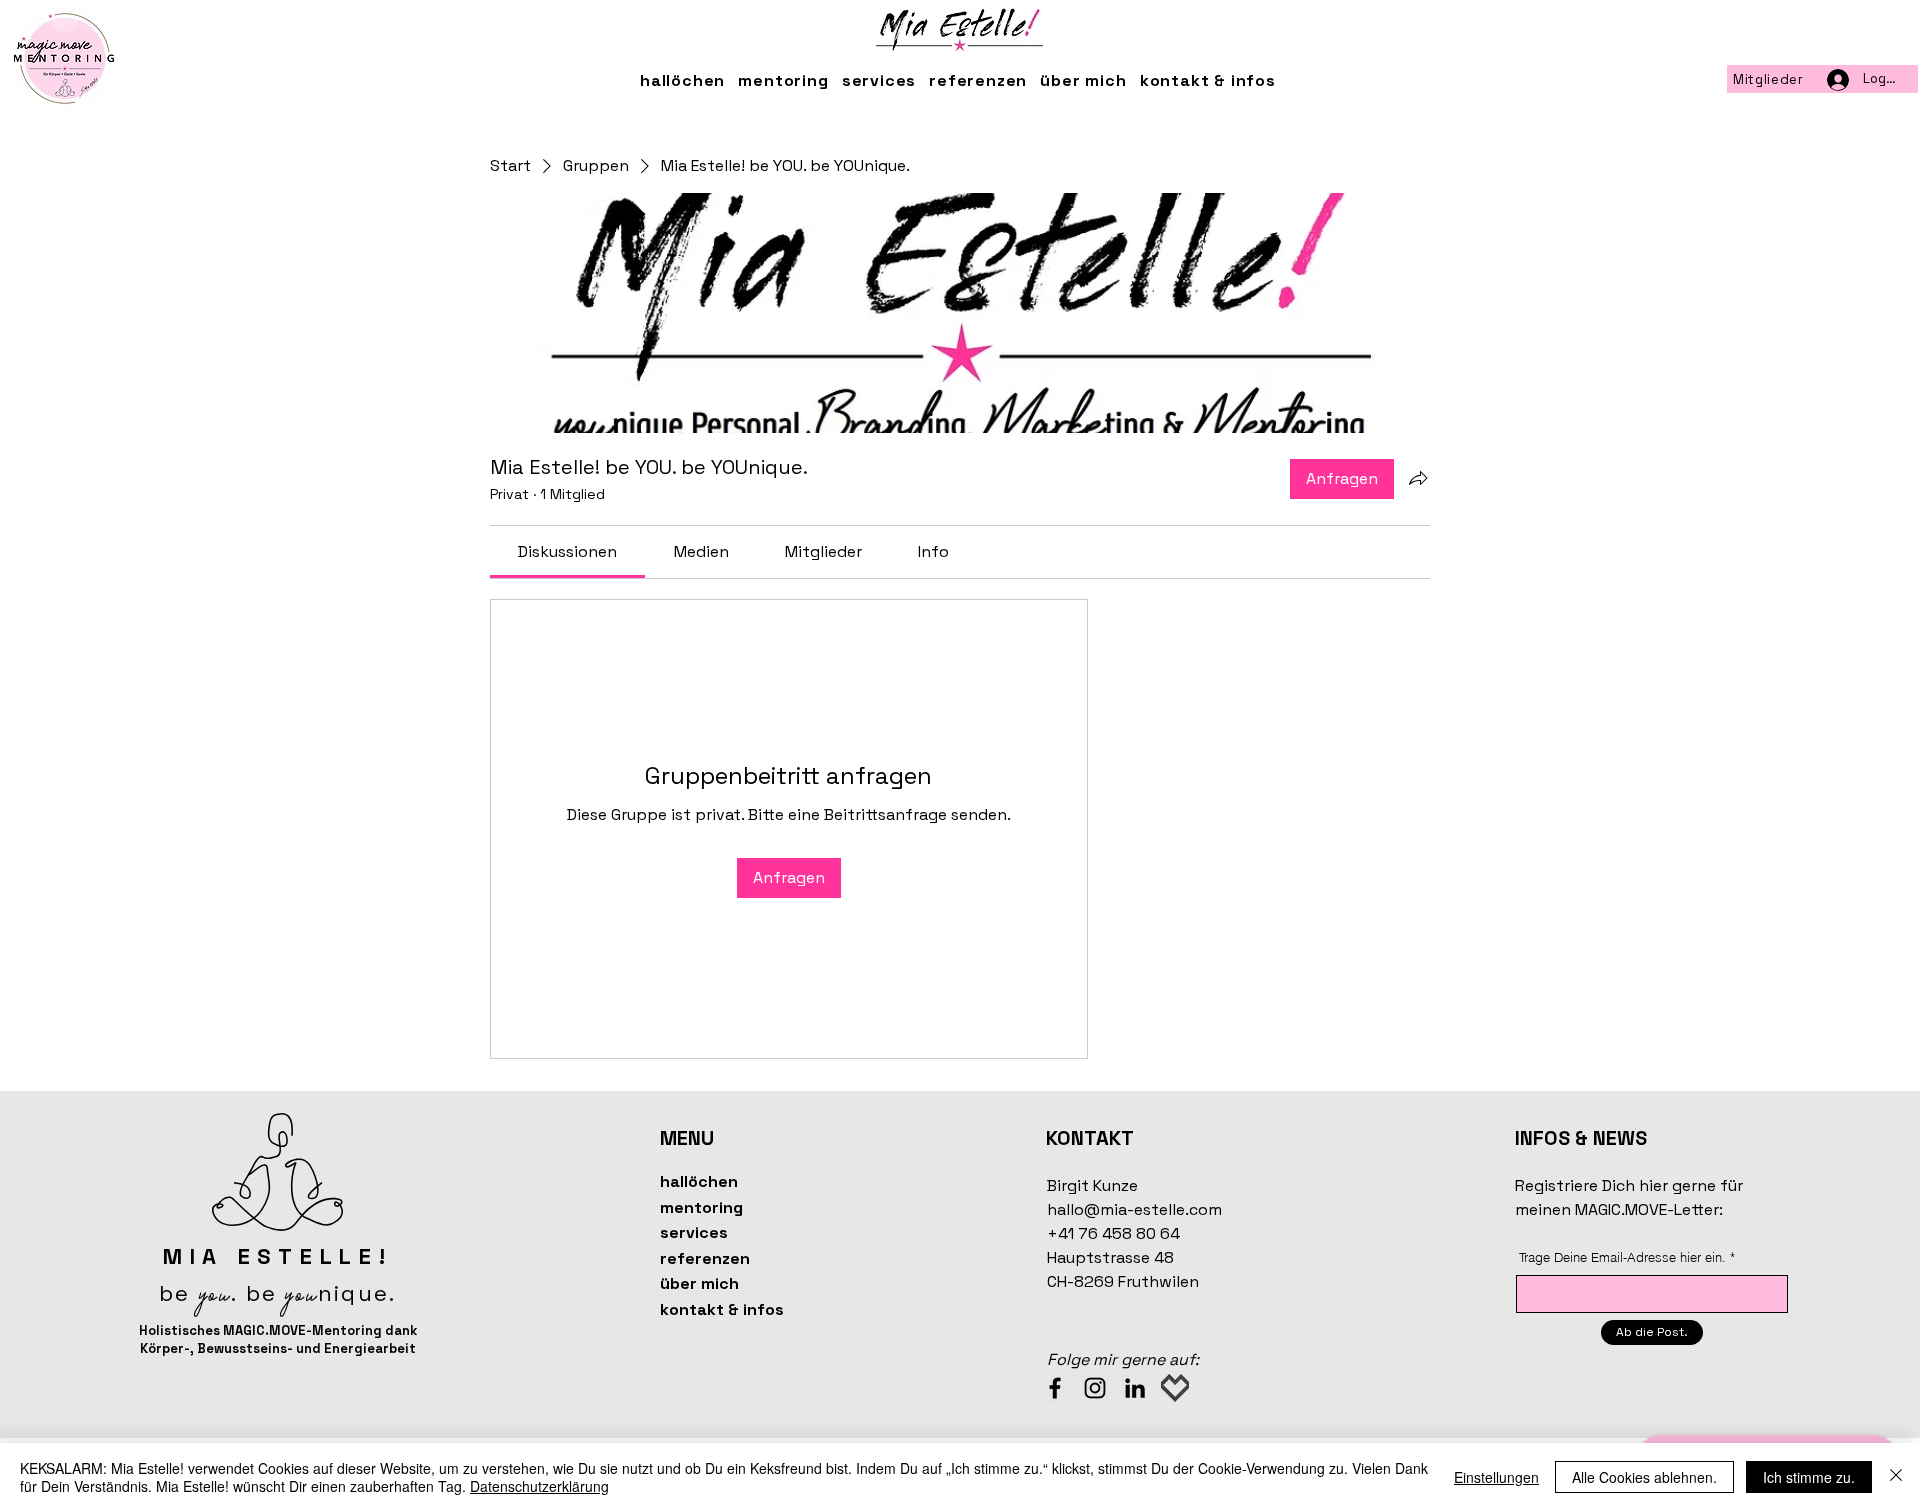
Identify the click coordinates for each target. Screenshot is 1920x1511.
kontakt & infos (722, 1309)
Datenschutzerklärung (539, 1486)
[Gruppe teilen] (1418, 478)
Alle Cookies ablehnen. (1644, 1477)
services (694, 1232)
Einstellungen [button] (1496, 1477)
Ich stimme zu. (1809, 1477)
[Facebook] (1055, 1388)
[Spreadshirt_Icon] (1175, 1388)
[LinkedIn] (1135, 1388)
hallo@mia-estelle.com (1134, 1209)
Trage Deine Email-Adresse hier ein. (1622, 1257)
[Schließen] (1896, 1477)
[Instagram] (1095, 1388)
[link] (567, 551)
